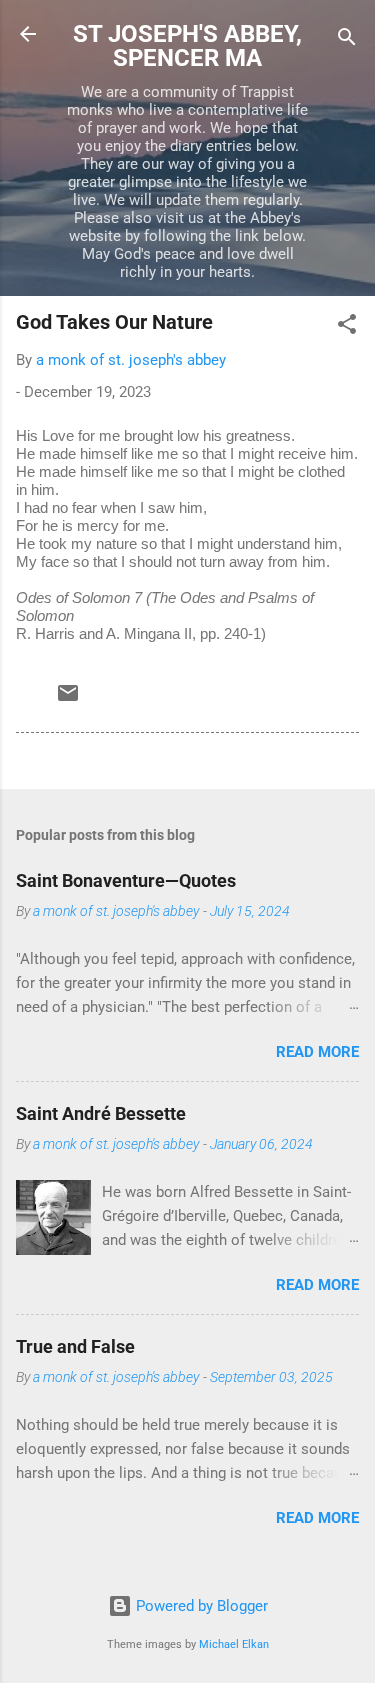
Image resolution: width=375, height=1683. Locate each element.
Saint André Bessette (101, 1113)
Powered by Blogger (200, 1606)
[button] (347, 327)
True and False (75, 1346)
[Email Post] (68, 700)
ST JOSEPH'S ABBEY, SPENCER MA (187, 46)
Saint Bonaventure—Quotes (126, 880)
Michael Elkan (234, 1644)
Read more (317, 1052)
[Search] (347, 40)
